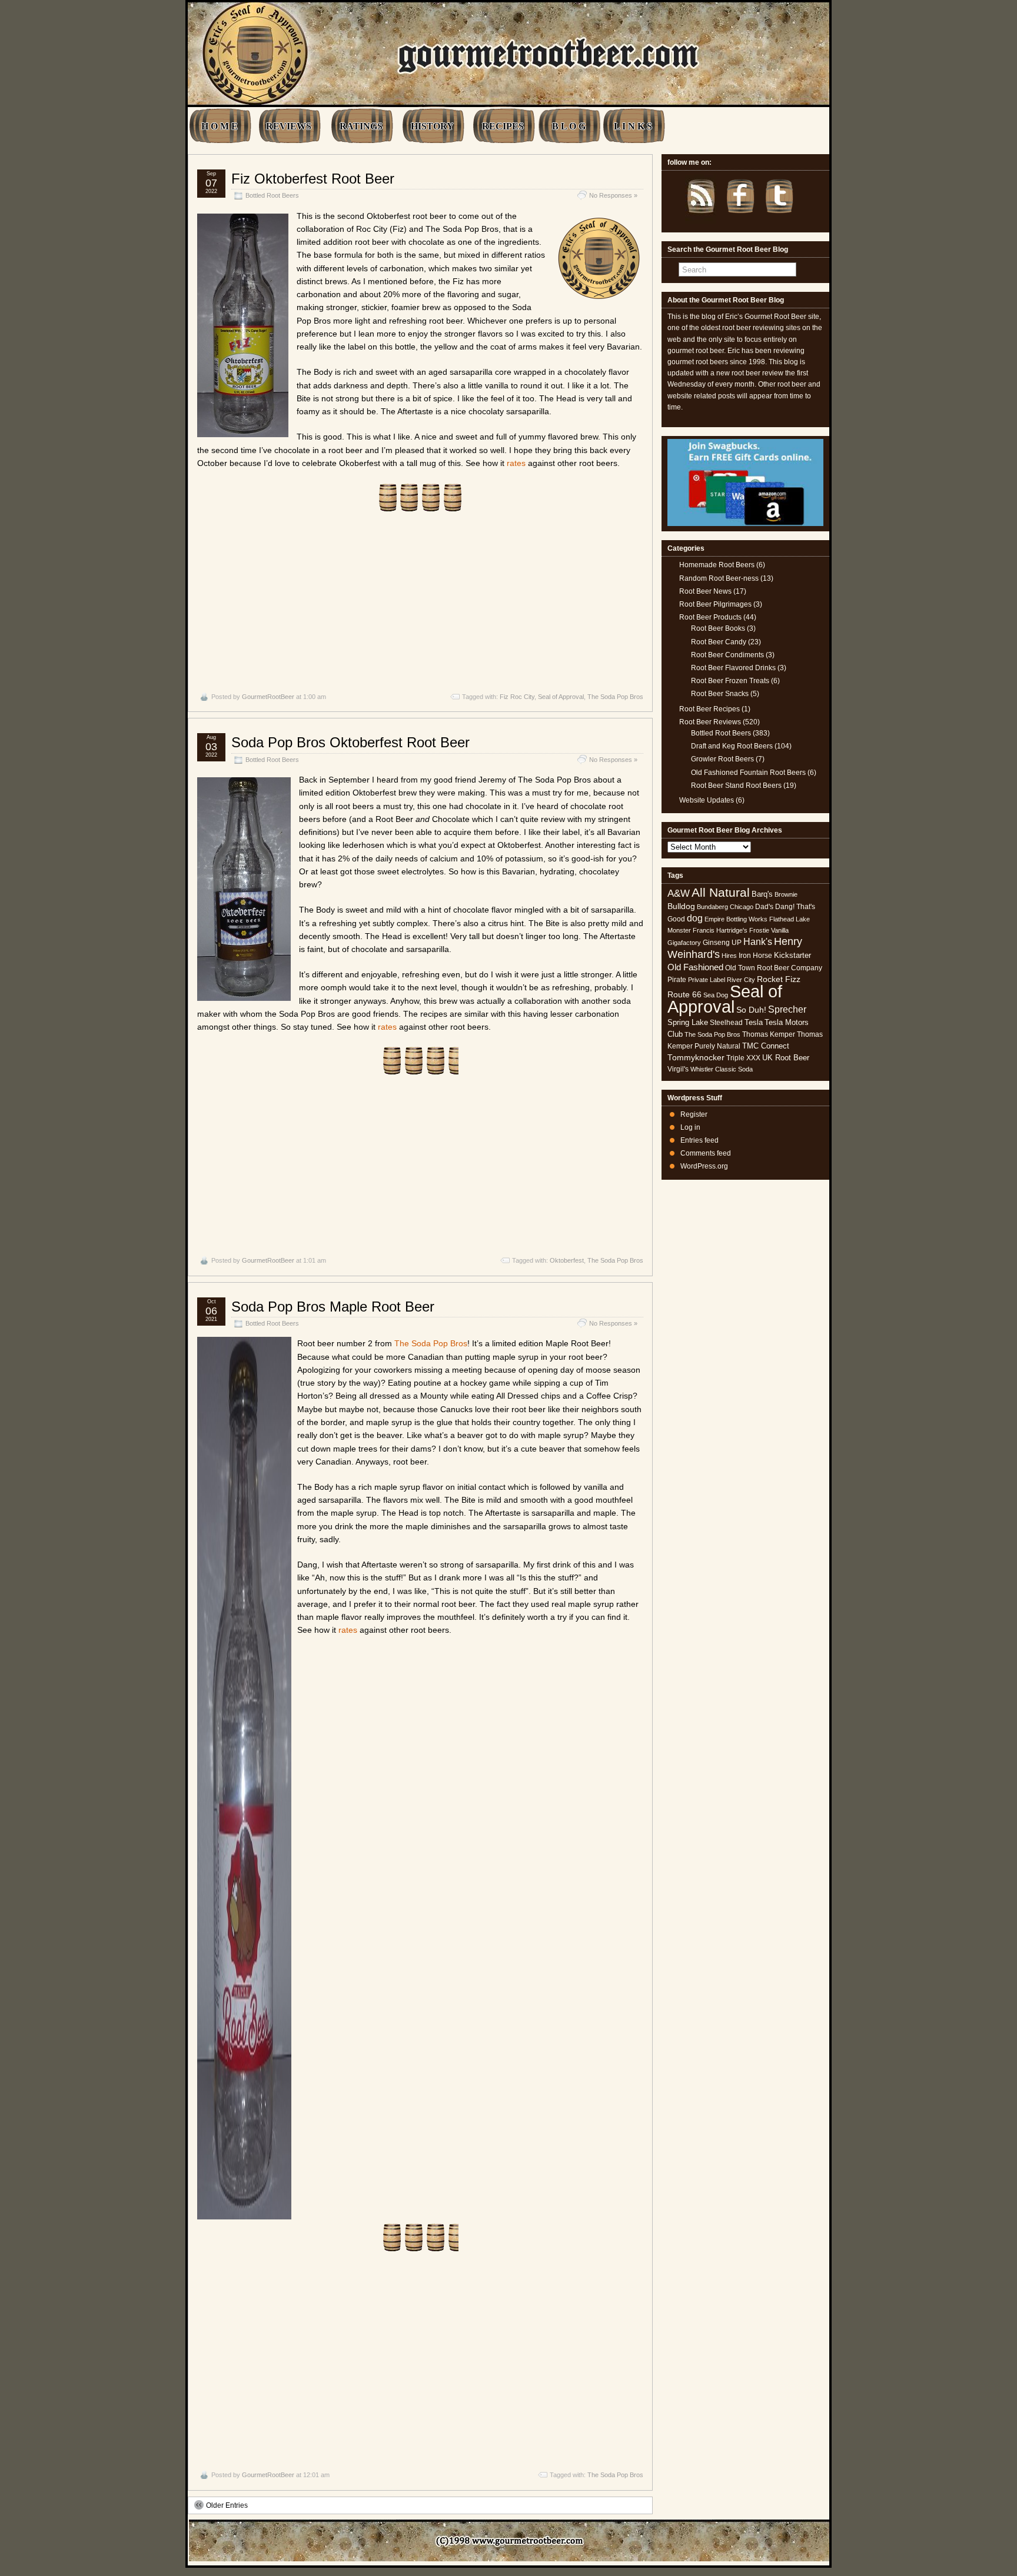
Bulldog (681, 906)
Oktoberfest (567, 1260)
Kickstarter (792, 955)
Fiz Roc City (517, 697)
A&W (679, 893)
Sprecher (787, 1009)
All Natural (721, 892)
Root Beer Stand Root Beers (736, 786)
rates (516, 463)
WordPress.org (704, 1166)
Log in (690, 1127)
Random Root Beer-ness (719, 578)
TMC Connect (766, 1046)
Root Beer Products (710, 617)
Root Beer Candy (719, 642)
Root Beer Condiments (727, 655)
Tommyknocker (696, 1058)
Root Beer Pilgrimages (715, 604)
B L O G (569, 126)
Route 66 (684, 995)
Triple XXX (743, 1058)
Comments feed (706, 1153)
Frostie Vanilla (769, 930)
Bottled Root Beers (272, 195)
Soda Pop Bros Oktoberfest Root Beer (350, 742)
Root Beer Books (718, 628)
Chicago (742, 907)
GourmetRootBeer (268, 697)
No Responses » (613, 195)
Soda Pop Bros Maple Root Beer (333, 1307)
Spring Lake (688, 1022)
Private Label (707, 980)
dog (695, 918)
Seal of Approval (561, 697)
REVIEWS (289, 126)
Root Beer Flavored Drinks (733, 668)
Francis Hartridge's (720, 930)
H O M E (220, 126)
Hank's (758, 942)
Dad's (764, 907)
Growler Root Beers (722, 759)
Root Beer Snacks (720, 694)
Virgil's (678, 1069)
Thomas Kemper (769, 1034)
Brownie (786, 894)
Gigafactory (684, 943)
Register (694, 1114)
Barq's (762, 894)
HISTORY (432, 126)
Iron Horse (755, 956)
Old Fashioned (695, 967)
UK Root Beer (786, 1058)
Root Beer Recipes (709, 709)
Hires (729, 956)
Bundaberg (712, 907)
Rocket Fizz (779, 979)
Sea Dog (716, 995)
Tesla (754, 1022)
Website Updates (707, 800)
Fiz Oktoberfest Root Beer (313, 179)
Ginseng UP (722, 943)
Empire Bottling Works (736, 919)
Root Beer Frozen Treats (730, 681)
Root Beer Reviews (710, 722)
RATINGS (361, 126)
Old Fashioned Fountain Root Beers (748, 773)
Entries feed (699, 1140)
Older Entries (227, 2505)
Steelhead (726, 1023)
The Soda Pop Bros (615, 697)
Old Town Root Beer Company (774, 968)
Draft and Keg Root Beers (732, 746)
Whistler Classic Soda (722, 1069)
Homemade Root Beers (717, 565)
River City (741, 980)
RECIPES (503, 126)
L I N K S (633, 126)
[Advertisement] (420, 595)
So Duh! (751, 1010)
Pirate (677, 980)
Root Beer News (705, 591)
